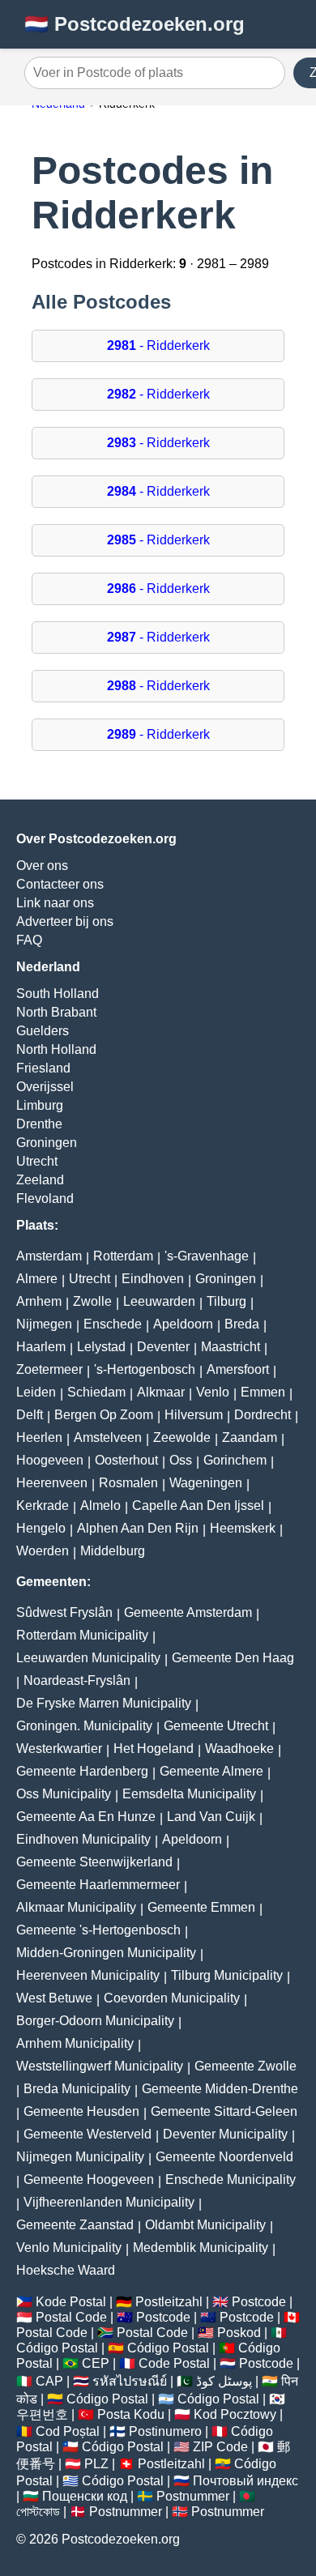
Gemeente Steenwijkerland (94, 1862)
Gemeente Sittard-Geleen (224, 2111)
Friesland (43, 1068)
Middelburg (113, 1551)
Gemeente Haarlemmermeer (98, 1885)
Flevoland (45, 1198)
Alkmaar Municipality (76, 1907)
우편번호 (42, 2414)
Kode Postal (71, 2302)
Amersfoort (238, 1369)
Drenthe (39, 1124)
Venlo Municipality (69, 2248)
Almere (37, 1279)
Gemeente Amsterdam (188, 1612)
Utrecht (37, 1161)
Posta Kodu (131, 2414)
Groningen (47, 1143)
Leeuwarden (159, 1301)
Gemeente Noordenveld (224, 2157)
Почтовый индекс (246, 2481)
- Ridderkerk (158, 345)
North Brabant (56, 1012)
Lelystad (101, 1347)
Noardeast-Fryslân (77, 1680)
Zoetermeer (49, 1369)
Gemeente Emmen (201, 1907)
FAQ (29, 940)
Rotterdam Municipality (82, 1635)
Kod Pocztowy (235, 2414)
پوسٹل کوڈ (224, 2381)
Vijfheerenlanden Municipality (109, 2202)
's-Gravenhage (207, 1256)
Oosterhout (126, 1460)
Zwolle (92, 1301)
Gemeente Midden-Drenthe (220, 2089)
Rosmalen (128, 1483)
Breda (242, 1324)
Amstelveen (108, 1437)
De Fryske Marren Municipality (104, 1703)
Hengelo (41, 1528)
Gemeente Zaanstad (75, 2225)
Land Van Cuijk (211, 1817)
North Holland (56, 1049)
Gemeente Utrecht (216, 1726)
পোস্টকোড (38, 2512)
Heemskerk (243, 1528)
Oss (181, 1460)
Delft (30, 1415)
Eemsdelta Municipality (189, 1794)
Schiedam (96, 1392)
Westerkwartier (59, 1749)
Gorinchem (235, 1460)
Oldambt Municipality (205, 2225)
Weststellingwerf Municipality (100, 2066)
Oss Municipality (64, 1794)
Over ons (42, 866)
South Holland (58, 994)
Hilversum (194, 1415)
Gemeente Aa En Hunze (86, 1817)
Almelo (100, 1506)
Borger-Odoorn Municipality (95, 2021)
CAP (49, 2381)
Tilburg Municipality (227, 1975)
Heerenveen (52, 1483)
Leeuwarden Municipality (88, 1658)
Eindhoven (153, 1279)
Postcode (259, 2302)
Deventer (163, 1347)
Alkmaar (161, 1392)
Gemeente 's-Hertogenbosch (98, 1930)
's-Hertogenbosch (145, 1369)
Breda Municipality (77, 2089)
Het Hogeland (154, 1749)
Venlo (213, 1392)
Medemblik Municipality (201, 2248)
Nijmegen (44, 1324)
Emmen (263, 1392)
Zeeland (40, 1180)
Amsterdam (49, 1256)
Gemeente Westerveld (88, 2134)
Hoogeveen (50, 1460)
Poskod (239, 2333)
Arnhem (39, 1301)
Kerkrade (43, 1506)
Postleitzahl (169, 2302)
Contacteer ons (60, 884)
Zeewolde (182, 1437)
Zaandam (250, 1437)
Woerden (43, 1551)
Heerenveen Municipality (88, 1975)
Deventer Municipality (225, 2134)
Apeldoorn (183, 1324)
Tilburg (226, 1301)
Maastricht (231, 1347)
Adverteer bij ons (65, 921)
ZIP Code (220, 2447)
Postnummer (193, 2496)
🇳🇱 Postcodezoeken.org (135, 24)
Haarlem (41, 1347)
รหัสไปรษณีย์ (130, 2381)
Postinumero (165, 2431)
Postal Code (71, 2317)
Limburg (40, 1105)
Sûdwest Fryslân (64, 1612)
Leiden (36, 1392)
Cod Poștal (68, 2431)
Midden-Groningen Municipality (106, 1953)
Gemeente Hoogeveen (89, 2179)
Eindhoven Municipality (83, 1839)
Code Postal (174, 2363)
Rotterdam (123, 1256)
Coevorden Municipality (172, 1998)
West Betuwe (54, 1998)
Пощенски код (85, 2496)
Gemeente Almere (211, 1771)
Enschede (113, 1324)
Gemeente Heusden (81, 2111)
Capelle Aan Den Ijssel (198, 1506)
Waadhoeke (239, 1749)
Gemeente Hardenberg (82, 1771)
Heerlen (39, 1437)
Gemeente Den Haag (233, 1658)
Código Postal (57, 2348)
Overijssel (45, 1087)
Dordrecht (263, 1415)
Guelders (43, 1031)
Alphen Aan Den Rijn (138, 1528)
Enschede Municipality (231, 2179)
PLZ (96, 2464)
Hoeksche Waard (66, 2270)
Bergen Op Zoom (104, 1415)
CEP (96, 2363)
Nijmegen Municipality (80, 2157)
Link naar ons (55, 903)
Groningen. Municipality (84, 1726)
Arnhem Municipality (75, 2043)
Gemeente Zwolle (246, 2066)
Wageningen (206, 1483)
